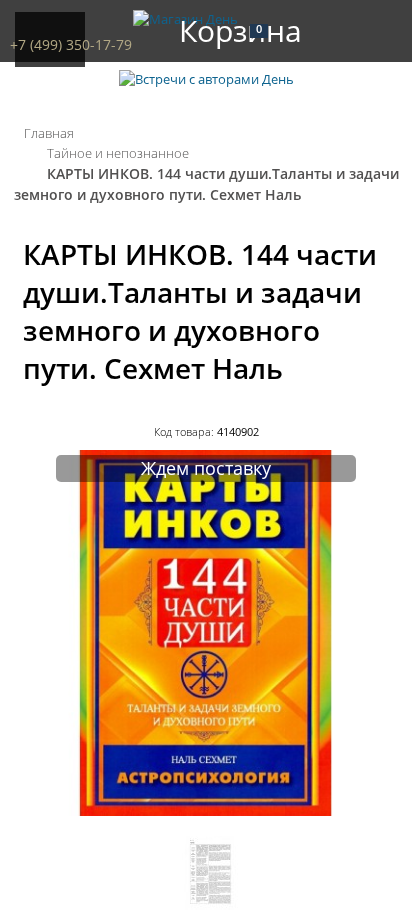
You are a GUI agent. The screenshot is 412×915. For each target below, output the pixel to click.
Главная (49, 133)
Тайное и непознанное (118, 153)
